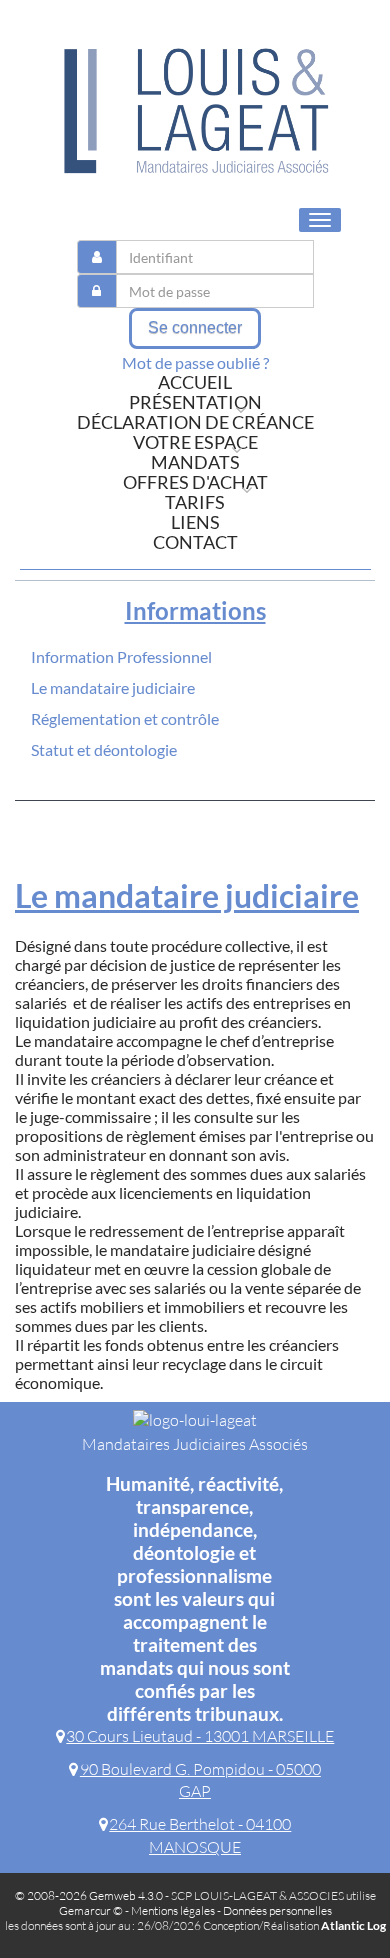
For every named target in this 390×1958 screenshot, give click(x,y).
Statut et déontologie (104, 749)
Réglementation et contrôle (125, 718)
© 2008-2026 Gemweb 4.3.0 (89, 1895)
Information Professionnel (121, 656)
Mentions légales (173, 1910)
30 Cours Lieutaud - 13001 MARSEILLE (200, 1736)
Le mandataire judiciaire (113, 687)
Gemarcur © (91, 1910)
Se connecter (195, 327)
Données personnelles (277, 1910)
